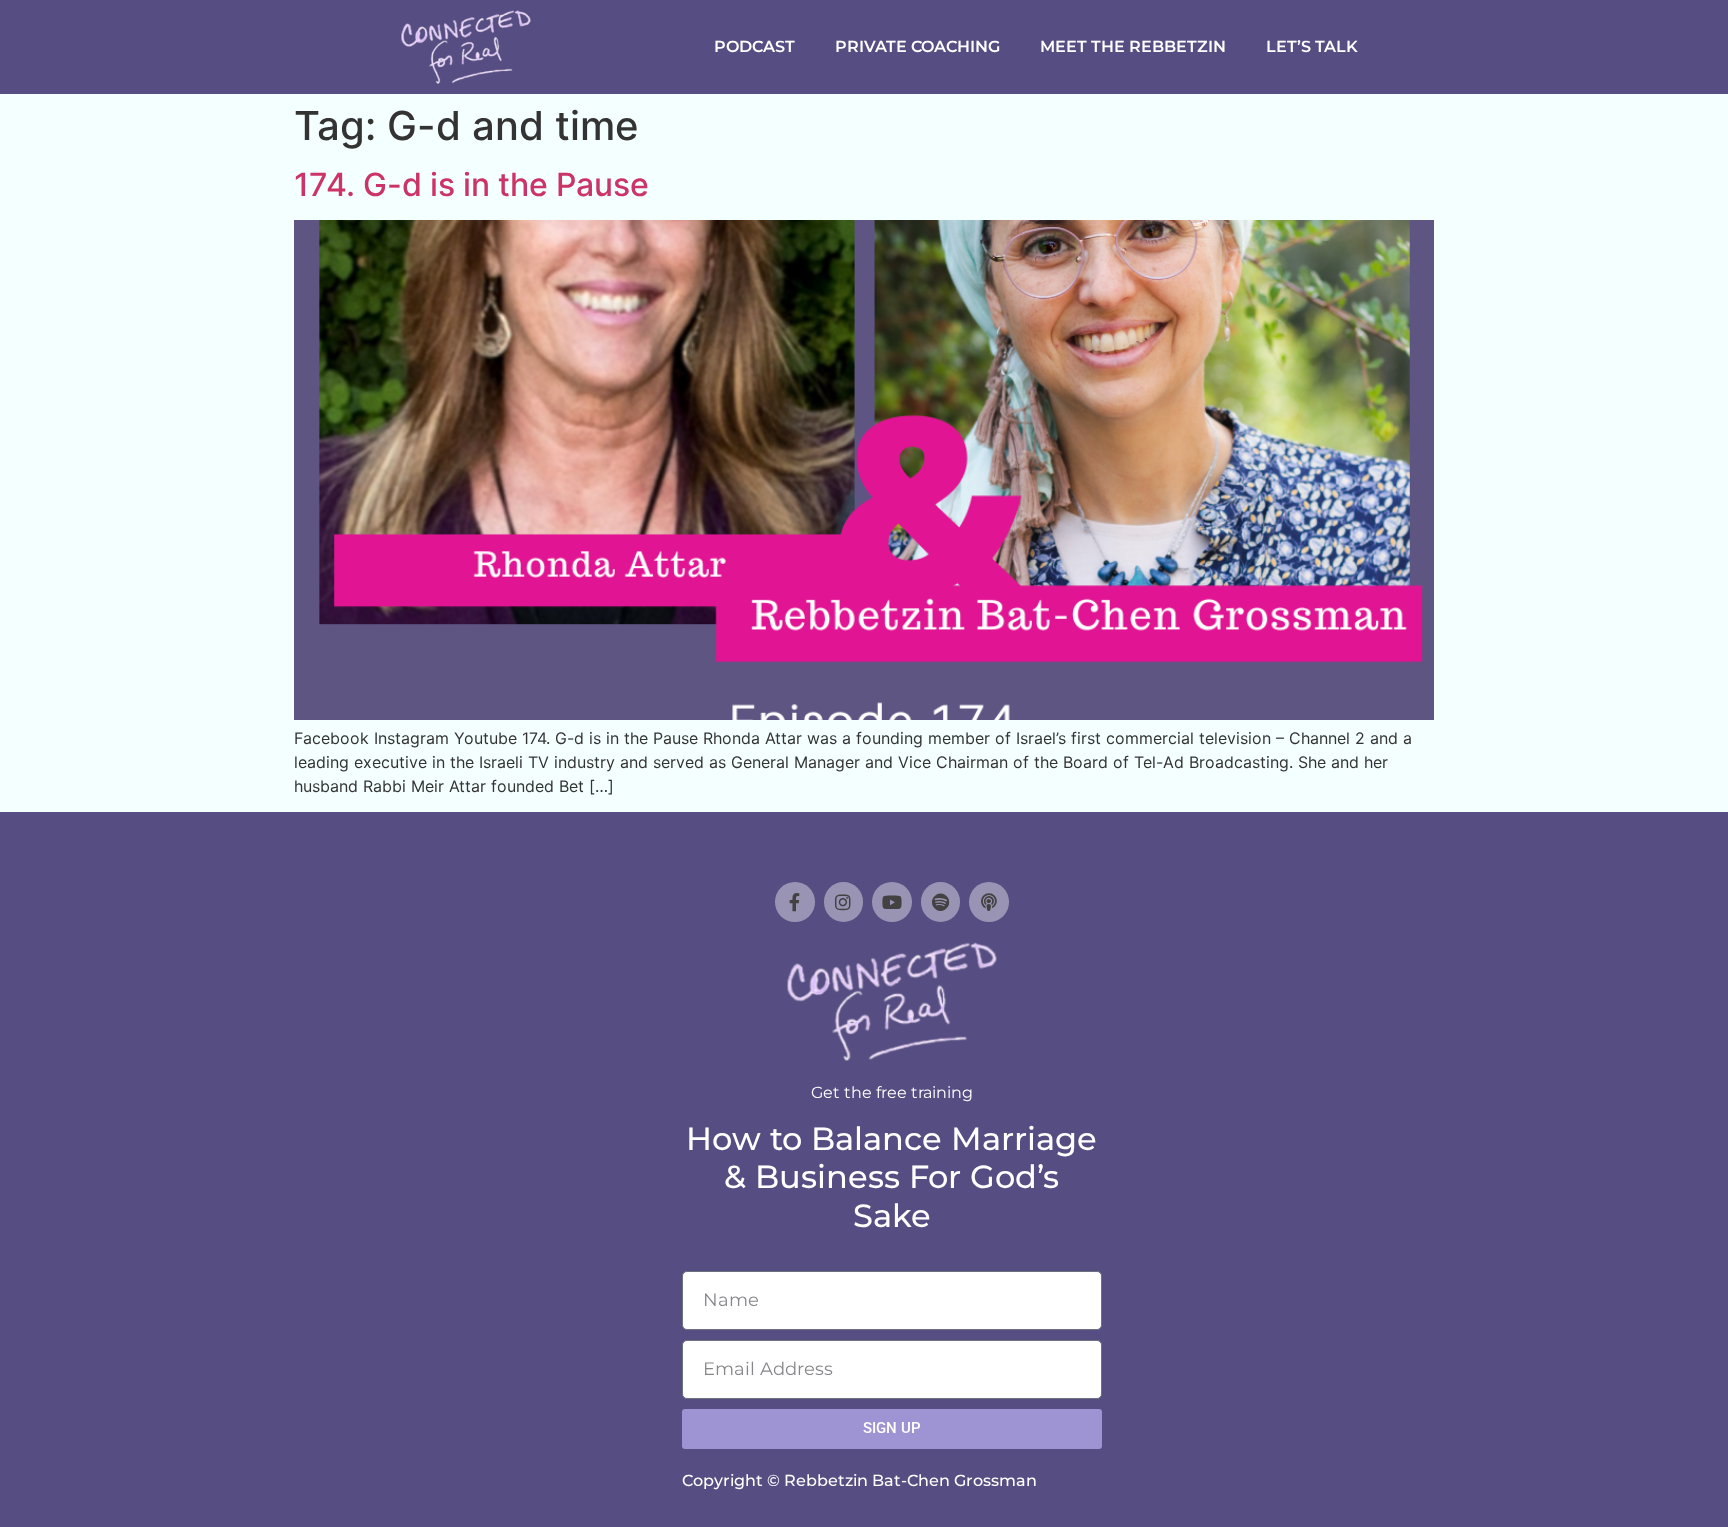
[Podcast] (989, 902)
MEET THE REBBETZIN (1133, 46)
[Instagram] (844, 902)
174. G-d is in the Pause (471, 184)
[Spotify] (941, 902)
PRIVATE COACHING (917, 46)
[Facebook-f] (795, 902)
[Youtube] (892, 902)
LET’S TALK (1312, 46)
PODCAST (754, 46)
